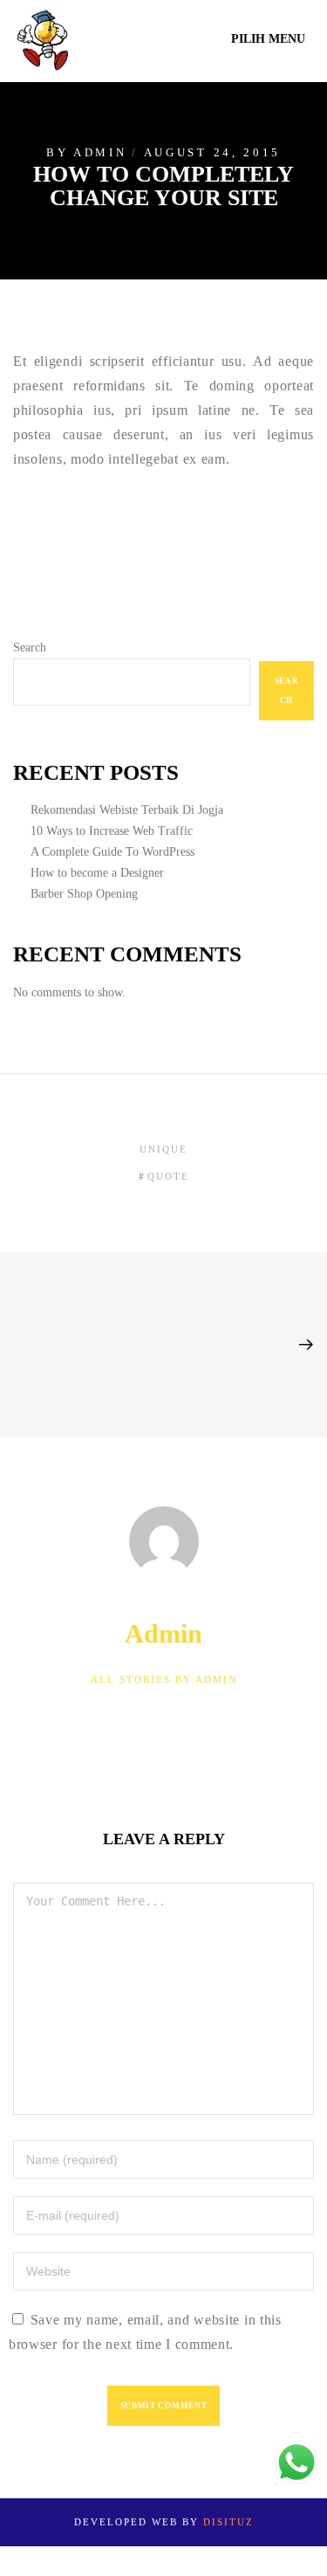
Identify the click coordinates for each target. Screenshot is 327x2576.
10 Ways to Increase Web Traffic (112, 831)
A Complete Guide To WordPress (112, 852)
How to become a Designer (97, 873)
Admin (100, 153)
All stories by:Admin (164, 1679)
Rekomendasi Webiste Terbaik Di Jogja (127, 810)
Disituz (228, 2522)
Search (30, 647)
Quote (168, 1176)
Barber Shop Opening (84, 894)
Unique (163, 1149)
